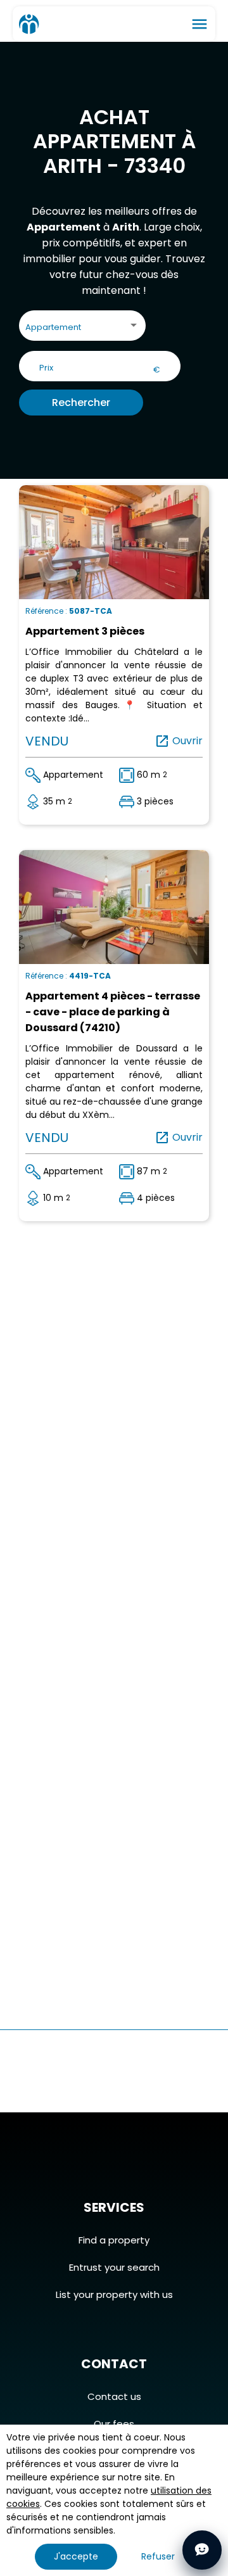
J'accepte (76, 2556)
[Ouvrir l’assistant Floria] (202, 2550)
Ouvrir (179, 741)
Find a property (114, 2240)
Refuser (158, 2556)
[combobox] (82, 328)
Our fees (114, 2424)
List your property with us (114, 2294)
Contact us (114, 2396)
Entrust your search (114, 2267)
